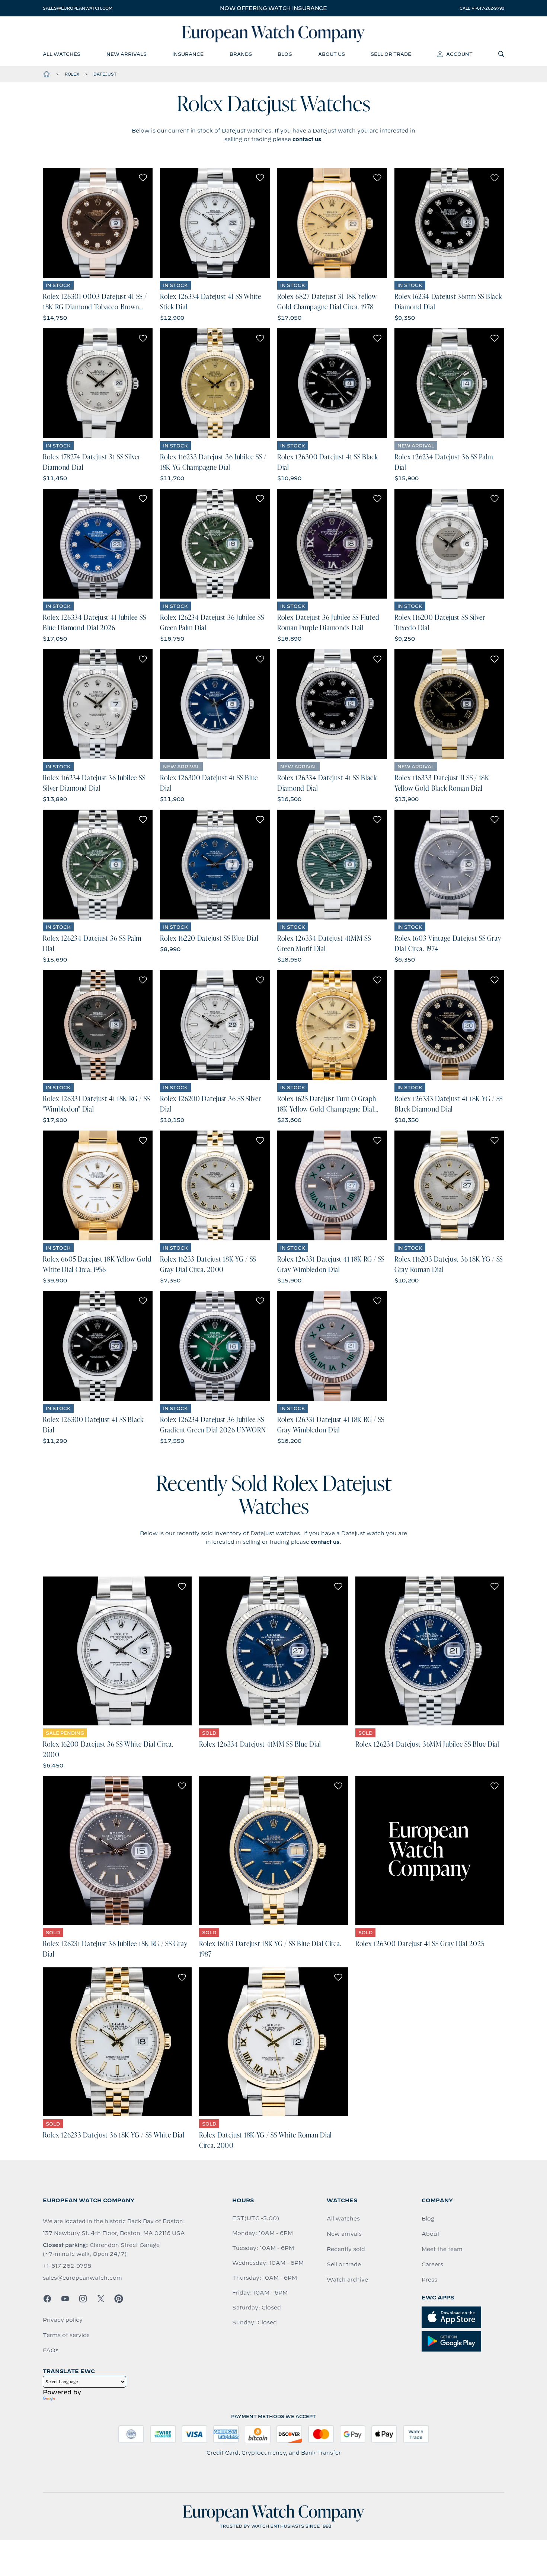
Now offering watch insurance (273, 8)
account (459, 54)
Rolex (72, 74)
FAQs (51, 2350)
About (431, 2234)
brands (241, 54)
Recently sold (346, 2249)
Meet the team (442, 2249)
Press (429, 2280)
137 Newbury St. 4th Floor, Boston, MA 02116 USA (114, 2233)
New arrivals (344, 2234)
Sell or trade (344, 2264)
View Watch (98, 223)
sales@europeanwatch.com (77, 8)
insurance (188, 54)
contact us (307, 139)
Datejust (105, 74)
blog (285, 54)
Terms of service (66, 2335)
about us (332, 54)
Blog (428, 2219)
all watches (62, 54)
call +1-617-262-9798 (482, 8)
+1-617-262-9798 (67, 2266)
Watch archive (347, 2280)
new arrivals (127, 54)
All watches (343, 2219)
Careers (432, 2264)
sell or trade (391, 54)
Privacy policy (63, 2320)
